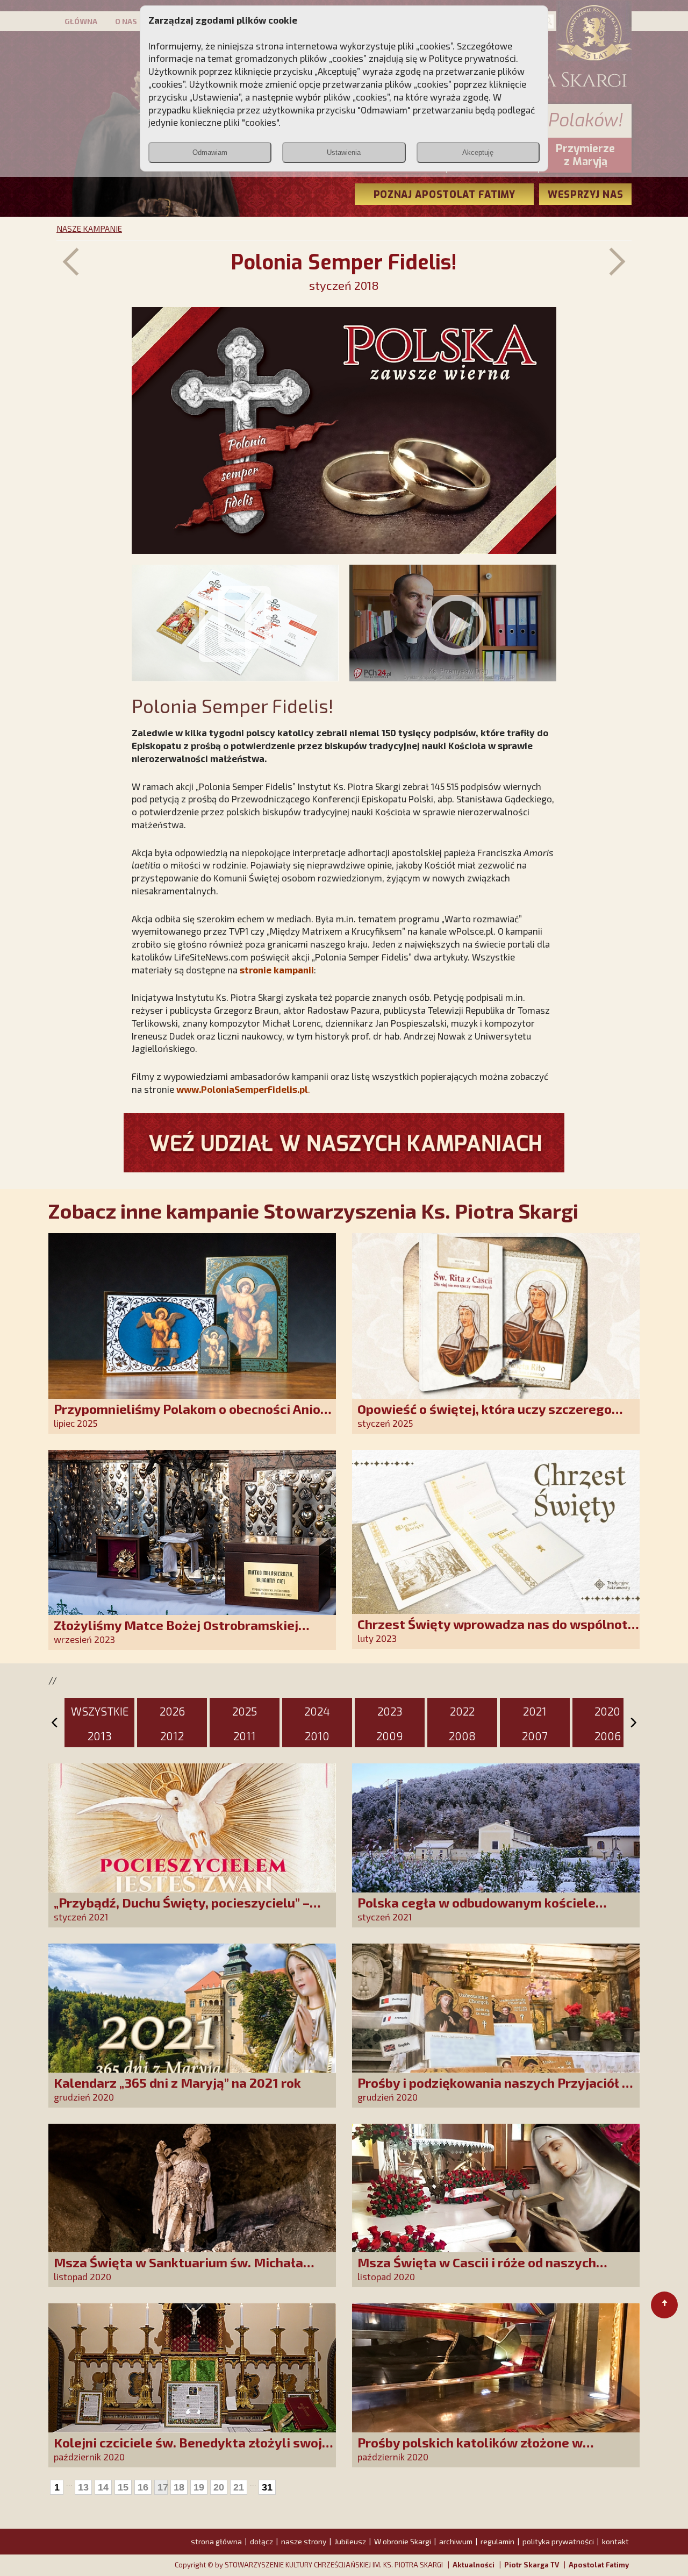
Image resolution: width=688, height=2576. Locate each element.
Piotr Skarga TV (532, 2565)
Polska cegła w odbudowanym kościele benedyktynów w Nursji (476, 1910)
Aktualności (474, 2565)
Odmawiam (210, 152)
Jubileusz (350, 2541)
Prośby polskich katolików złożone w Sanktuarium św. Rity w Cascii (470, 2450)
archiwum (456, 2541)
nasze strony (304, 2541)
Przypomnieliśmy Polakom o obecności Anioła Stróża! (193, 1416)
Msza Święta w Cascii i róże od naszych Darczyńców (477, 2270)
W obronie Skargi (403, 2541)
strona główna (216, 2541)
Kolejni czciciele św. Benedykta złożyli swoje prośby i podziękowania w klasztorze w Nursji (193, 2450)
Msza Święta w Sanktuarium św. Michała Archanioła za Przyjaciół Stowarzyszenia (179, 2270)
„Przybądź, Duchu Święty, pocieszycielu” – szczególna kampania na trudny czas (182, 1910)
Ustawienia (344, 152)
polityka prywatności (558, 2541)
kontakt (615, 2541)
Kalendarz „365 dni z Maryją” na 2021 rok (177, 2083)
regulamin (497, 2541)
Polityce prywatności (472, 58)
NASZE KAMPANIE (89, 229)
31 (267, 2487)
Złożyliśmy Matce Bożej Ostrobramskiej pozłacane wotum (176, 1632)
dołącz (261, 2541)
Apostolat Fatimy (599, 2565)
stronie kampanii (277, 970)
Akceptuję (478, 152)
